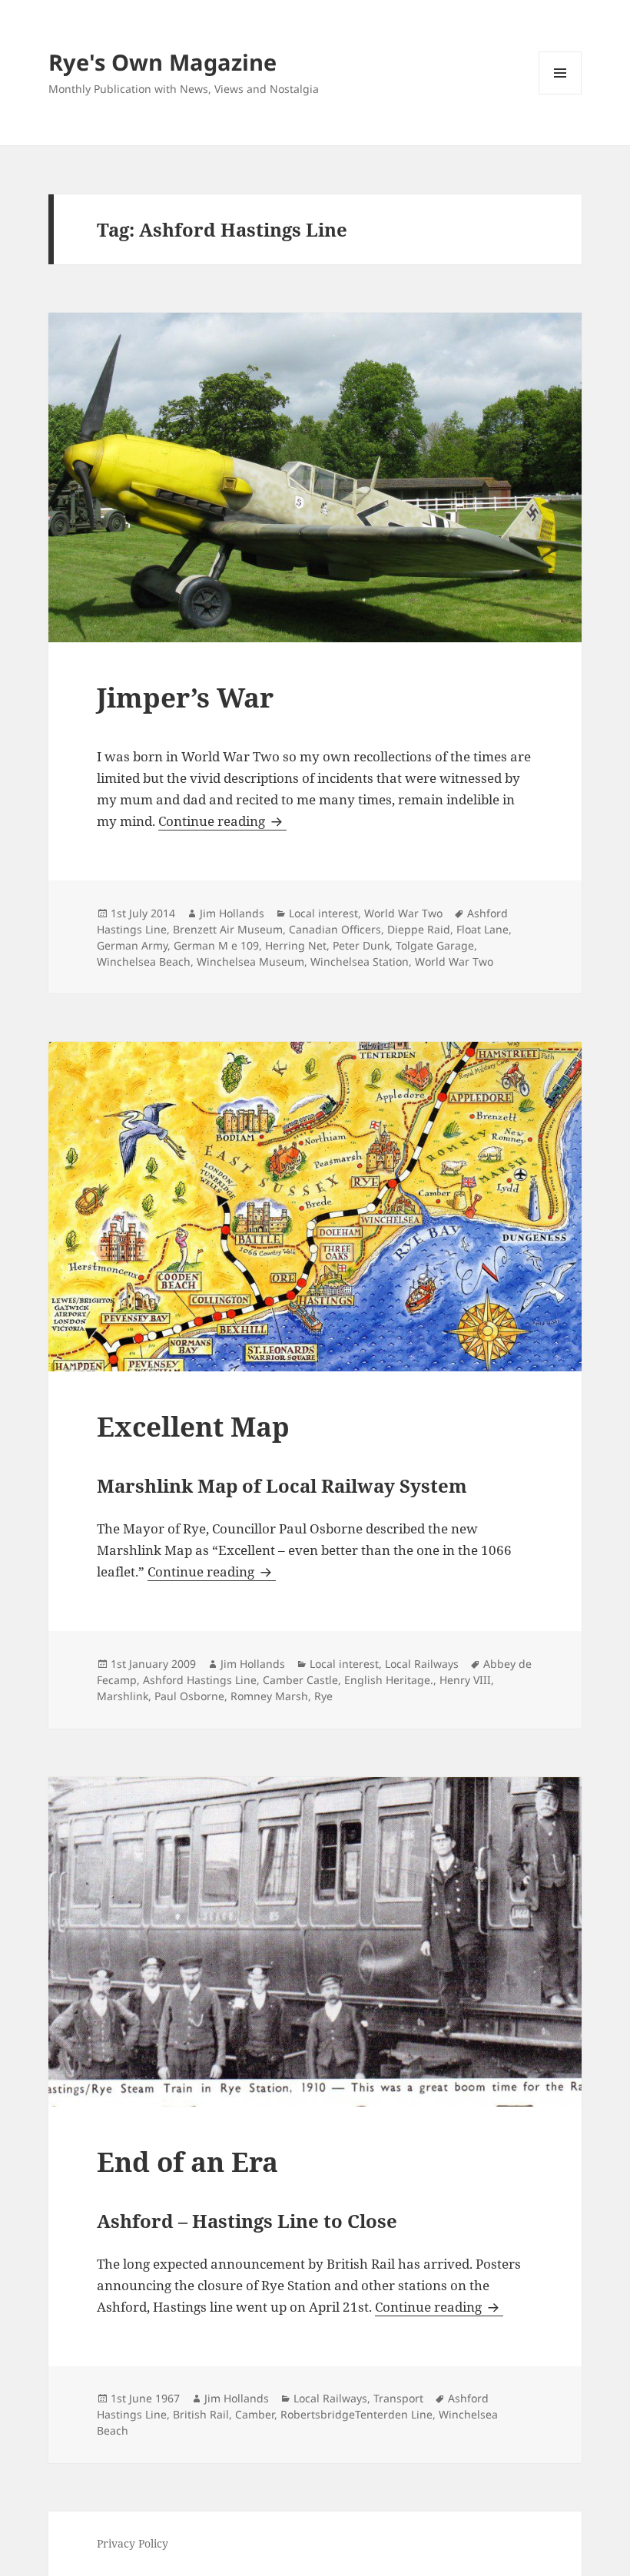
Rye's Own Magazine (162, 62)
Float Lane (482, 929)
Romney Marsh (269, 1696)
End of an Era (187, 2162)
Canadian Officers (335, 929)
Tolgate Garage (435, 945)
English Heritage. (389, 1680)
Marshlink (123, 1696)
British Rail (201, 2414)
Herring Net (296, 945)
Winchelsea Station (360, 961)
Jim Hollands (232, 913)
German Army (132, 945)
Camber (255, 2414)
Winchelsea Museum (250, 961)
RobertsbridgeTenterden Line (356, 2414)
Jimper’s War (185, 697)
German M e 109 (216, 945)
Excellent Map (193, 1426)
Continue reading (222, 821)
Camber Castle (300, 1680)
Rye (323, 1696)
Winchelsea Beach (144, 961)
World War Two (403, 913)
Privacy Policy (133, 2543)
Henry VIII (465, 1680)
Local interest (323, 913)
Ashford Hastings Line (200, 1680)
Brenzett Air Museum (228, 929)
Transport (398, 2398)
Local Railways (422, 1664)
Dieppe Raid (419, 929)
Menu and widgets (560, 94)
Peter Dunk (361, 945)
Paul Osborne (189, 1696)
